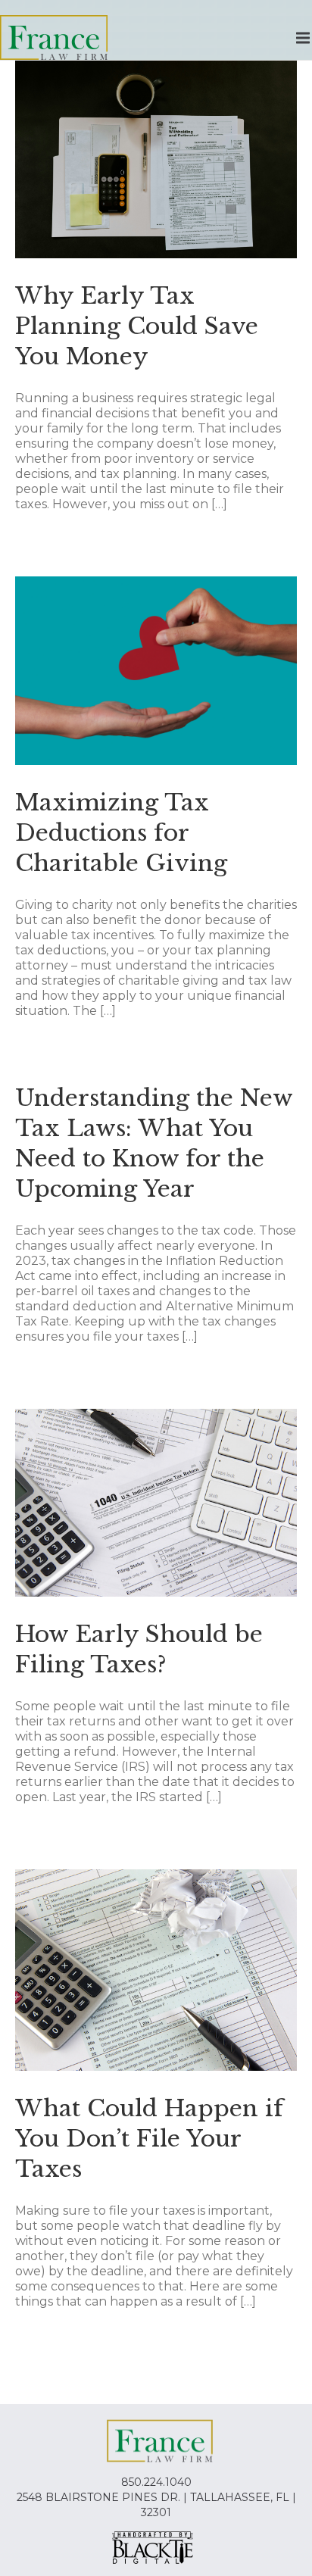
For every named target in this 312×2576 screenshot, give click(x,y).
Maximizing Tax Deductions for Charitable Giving (121, 833)
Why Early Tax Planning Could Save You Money (137, 326)
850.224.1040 (156, 2482)
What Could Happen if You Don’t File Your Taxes (149, 2139)
